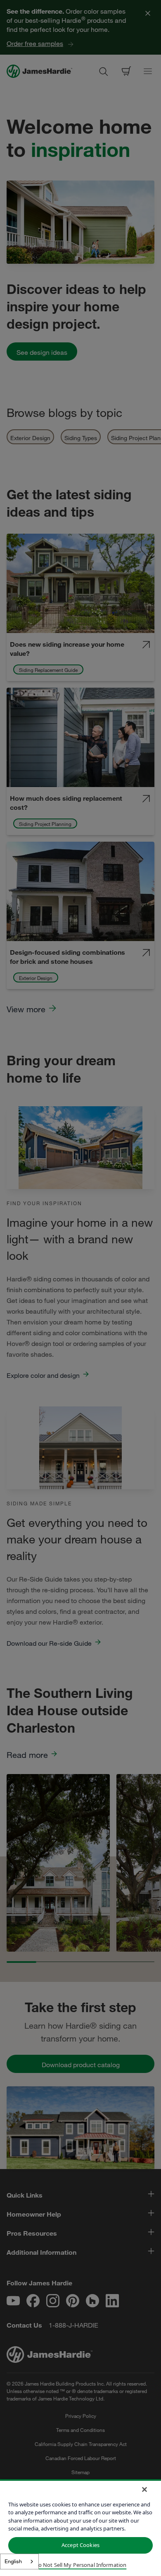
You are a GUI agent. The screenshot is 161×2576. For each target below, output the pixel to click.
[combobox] (19, 2562)
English (13, 2561)
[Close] (144, 2489)
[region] (80, 2528)
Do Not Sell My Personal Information (81, 2565)
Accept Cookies (80, 2545)
